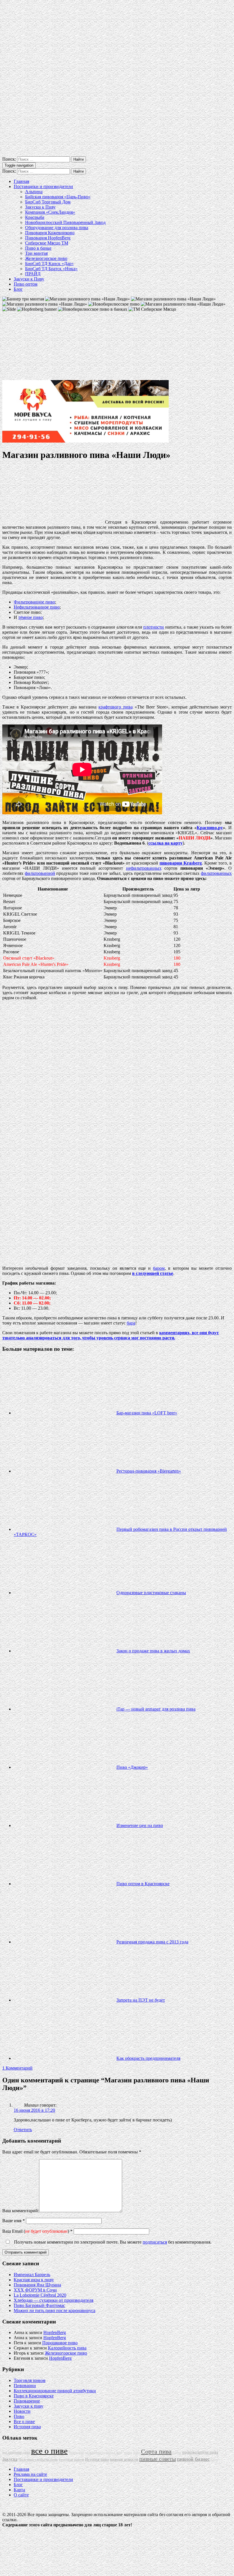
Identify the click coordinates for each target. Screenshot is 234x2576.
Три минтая (36, 253)
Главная (21, 181)
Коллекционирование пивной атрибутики (55, 2391)
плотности (154, 627)
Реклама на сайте (30, 2474)
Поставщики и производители (43, 186)
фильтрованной (40, 873)
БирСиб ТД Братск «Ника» (51, 269)
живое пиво (132, 2453)
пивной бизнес (193, 2459)
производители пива (200, 2452)
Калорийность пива (67, 2348)
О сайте (21, 2495)
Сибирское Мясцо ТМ (47, 243)
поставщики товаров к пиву (104, 2453)
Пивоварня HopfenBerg (48, 238)
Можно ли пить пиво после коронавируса (55, 2310)
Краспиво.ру (210, 828)
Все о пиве (24, 2421)
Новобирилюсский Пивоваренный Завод (65, 222)
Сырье (177, 2453)
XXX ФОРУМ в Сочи (35, 2290)
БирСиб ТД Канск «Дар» (49, 264)
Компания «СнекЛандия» (50, 212)
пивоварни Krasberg (181, 863)
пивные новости (124, 2459)
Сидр (214, 2460)
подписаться (155, 2242)
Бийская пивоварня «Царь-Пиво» (58, 197)
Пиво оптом (26, 284)
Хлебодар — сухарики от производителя (54, 2300)
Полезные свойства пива (38, 2460)
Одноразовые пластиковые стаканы (151, 1593)
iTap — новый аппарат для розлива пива (156, 1709)
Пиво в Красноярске (34, 2396)
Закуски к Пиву (40, 207)
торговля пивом (71, 2460)
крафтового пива (115, 707)
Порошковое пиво (60, 2343)
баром (159, 1268)
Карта (19, 2490)
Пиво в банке (38, 248)
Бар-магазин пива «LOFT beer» (147, 1413)
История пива (27, 2427)
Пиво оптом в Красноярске (143, 1884)
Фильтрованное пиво (34, 602)
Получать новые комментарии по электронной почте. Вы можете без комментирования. (112, 2242)
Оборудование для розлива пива (57, 228)
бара (131, 1323)
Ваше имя (14, 2221)
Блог (18, 289)
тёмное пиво (31, 617)
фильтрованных (216, 873)
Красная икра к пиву (34, 2280)
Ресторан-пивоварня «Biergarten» (149, 1471)
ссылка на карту (166, 843)
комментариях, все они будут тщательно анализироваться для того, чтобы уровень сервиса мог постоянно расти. (111, 1335)
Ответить (23, 2130)
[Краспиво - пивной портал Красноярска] (117, 154)
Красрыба (35, 217)
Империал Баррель (32, 2275)
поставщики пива (16, 2452)
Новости (22, 2411)
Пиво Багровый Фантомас (39, 2305)
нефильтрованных (144, 868)
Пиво (19, 2416)
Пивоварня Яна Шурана (37, 2285)
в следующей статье (153, 1273)
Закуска (10, 2459)
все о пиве (49, 2451)
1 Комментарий (17, 2068)
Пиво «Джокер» (132, 1767)
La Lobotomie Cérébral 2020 (40, 2295)
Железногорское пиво (46, 258)
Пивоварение (27, 2401)
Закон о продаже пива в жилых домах (153, 1651)
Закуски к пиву (29, 2406)
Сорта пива (156, 2452)
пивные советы (158, 2459)
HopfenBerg (55, 2332)
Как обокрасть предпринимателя (148, 2058)
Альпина (34, 192)
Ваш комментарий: (21, 2211)
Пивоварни (25, 2386)
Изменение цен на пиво (140, 1825)
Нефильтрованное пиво (37, 607)
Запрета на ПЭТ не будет (141, 2000)
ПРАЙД (33, 274)
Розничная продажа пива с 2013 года (152, 1942)
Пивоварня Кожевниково (50, 233)
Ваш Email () (37, 2231)
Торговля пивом (30, 2380)
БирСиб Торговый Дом (48, 202)
